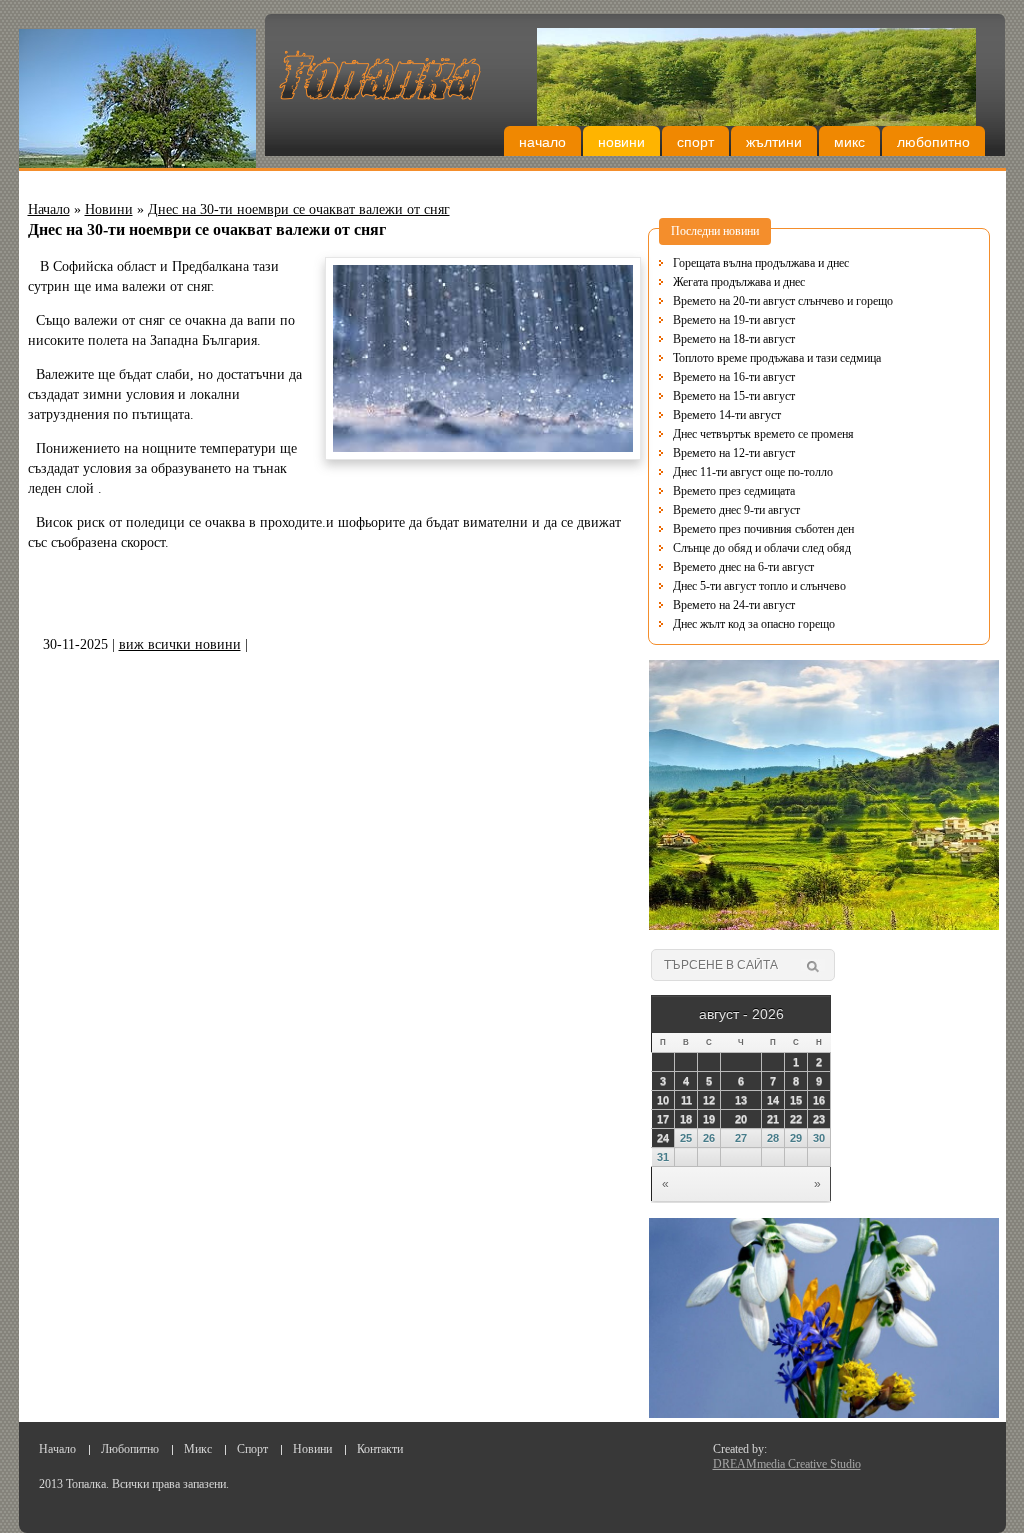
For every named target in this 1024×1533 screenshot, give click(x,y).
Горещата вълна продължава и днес (761, 263)
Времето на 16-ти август (734, 377)
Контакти (380, 1449)
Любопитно (933, 142)
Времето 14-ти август (727, 415)
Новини (621, 142)
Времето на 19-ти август (734, 320)
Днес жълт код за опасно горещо (754, 624)
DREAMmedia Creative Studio (787, 1464)
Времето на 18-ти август (734, 339)
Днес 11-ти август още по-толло (753, 472)
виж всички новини (180, 644)
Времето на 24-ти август (734, 605)
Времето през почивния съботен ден (763, 529)
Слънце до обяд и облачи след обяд (762, 548)
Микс (849, 142)
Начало (542, 142)
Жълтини (774, 142)
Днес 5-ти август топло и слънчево (759, 586)
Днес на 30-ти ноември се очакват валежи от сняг (299, 209)
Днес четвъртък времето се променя (763, 434)
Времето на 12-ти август (734, 453)
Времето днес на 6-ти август (743, 567)
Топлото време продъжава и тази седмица (777, 358)
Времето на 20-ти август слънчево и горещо (783, 301)
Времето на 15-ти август (734, 396)
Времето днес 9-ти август (736, 510)
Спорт (695, 142)
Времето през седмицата (734, 491)
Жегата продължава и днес (739, 282)
